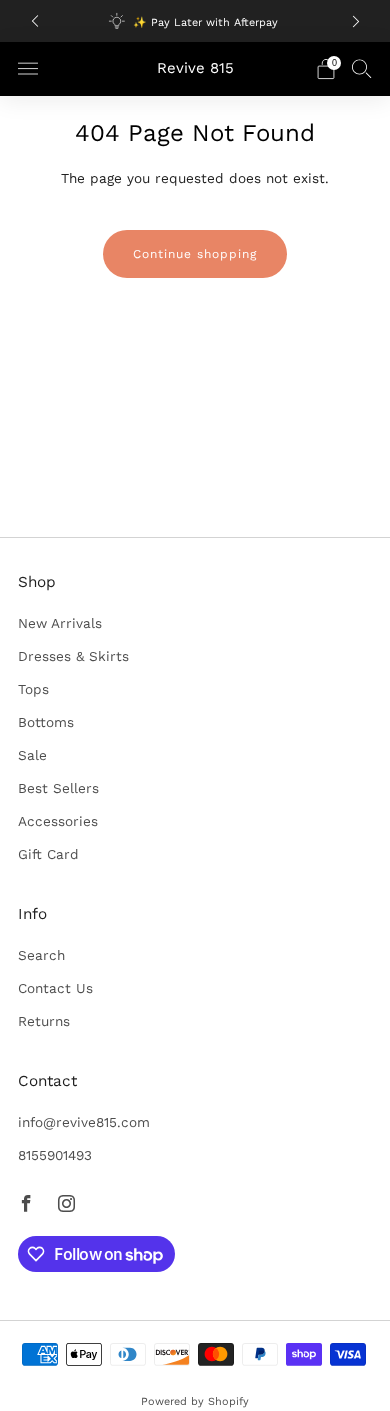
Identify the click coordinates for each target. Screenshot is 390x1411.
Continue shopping (195, 254)
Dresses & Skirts (73, 656)
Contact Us (55, 988)
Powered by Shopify (195, 1401)
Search (41, 955)
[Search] (362, 68)
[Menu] (28, 69)
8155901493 (55, 1155)
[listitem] (195, 21)
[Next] (356, 21)
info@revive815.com (84, 1122)
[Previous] (35, 21)
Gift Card (48, 854)
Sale (32, 755)
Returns (44, 1021)
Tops (33, 689)
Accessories (58, 821)
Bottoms (46, 722)
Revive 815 (195, 68)
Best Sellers (58, 788)
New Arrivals (60, 623)
